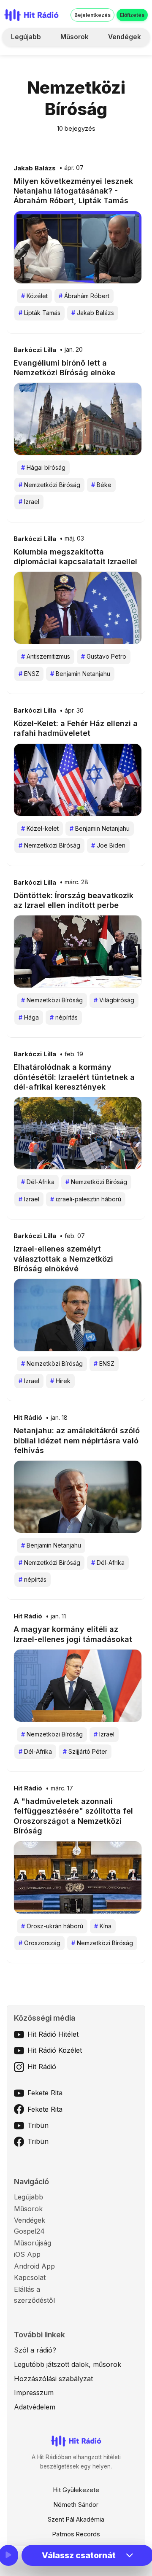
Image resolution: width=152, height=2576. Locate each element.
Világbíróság (114, 1000)
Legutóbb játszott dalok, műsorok (68, 2364)
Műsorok (75, 37)
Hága (29, 1017)
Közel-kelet (40, 828)
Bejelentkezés (92, 15)
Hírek (60, 1381)
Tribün (38, 2125)
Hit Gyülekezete (76, 2490)
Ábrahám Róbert (84, 296)
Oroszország (39, 1943)
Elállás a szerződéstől (34, 2295)
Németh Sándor (76, 2505)
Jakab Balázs (35, 168)
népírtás (64, 1017)
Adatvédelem (35, 2407)
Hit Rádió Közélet (55, 2050)
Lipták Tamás (39, 313)
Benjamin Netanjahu (80, 674)
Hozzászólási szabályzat (53, 2379)
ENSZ (29, 674)
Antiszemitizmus (46, 656)
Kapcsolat (30, 2277)
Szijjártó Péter (85, 1751)
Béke (101, 485)
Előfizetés (132, 15)
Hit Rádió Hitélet (53, 2034)
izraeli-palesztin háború (86, 1199)
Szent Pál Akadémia (76, 2519)
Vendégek (125, 37)
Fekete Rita (45, 2093)
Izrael (29, 502)
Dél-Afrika (38, 1182)
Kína (103, 1926)
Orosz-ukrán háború (52, 1926)
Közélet (34, 296)
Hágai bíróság (43, 467)
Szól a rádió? (35, 2350)
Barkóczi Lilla (35, 350)
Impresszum (34, 2393)
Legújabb (26, 37)
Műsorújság (33, 2243)
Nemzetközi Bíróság (49, 485)
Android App (34, 2266)
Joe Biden (108, 845)
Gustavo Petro (104, 656)
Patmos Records (76, 2534)
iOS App (27, 2254)
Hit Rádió (28, 1418)
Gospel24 (29, 2231)
